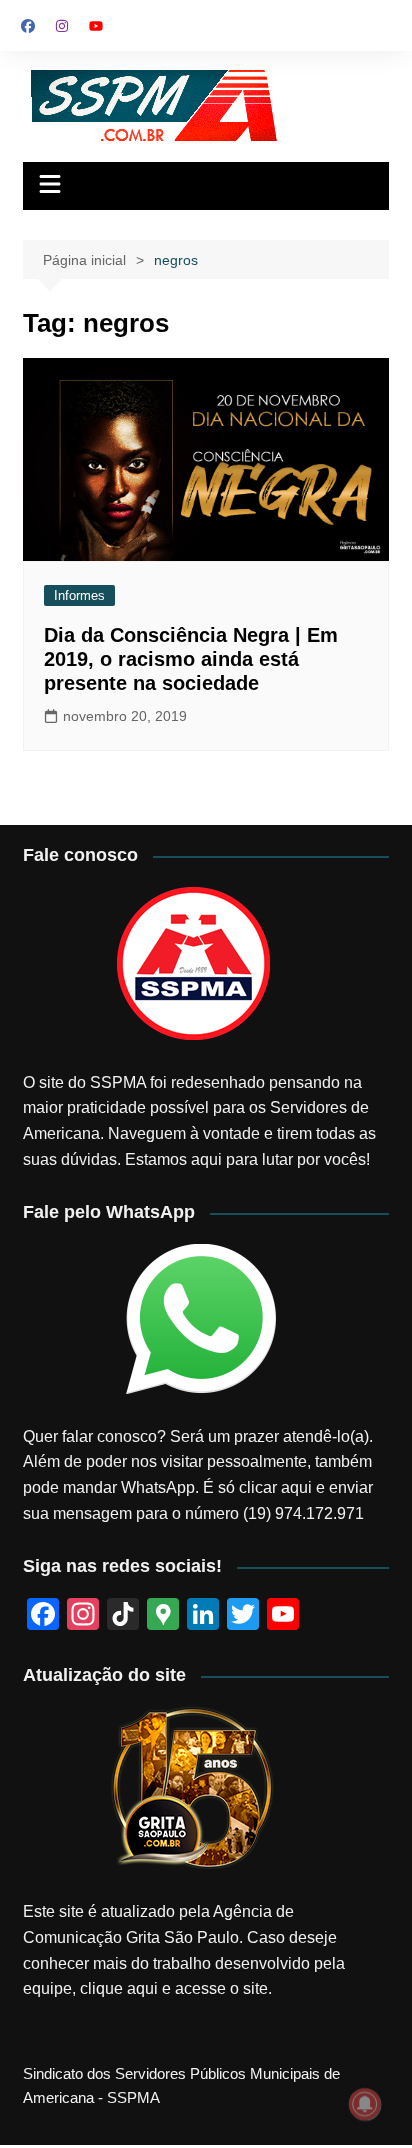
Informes (79, 595)
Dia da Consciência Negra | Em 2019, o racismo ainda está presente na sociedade (191, 659)
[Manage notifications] (365, 2104)
